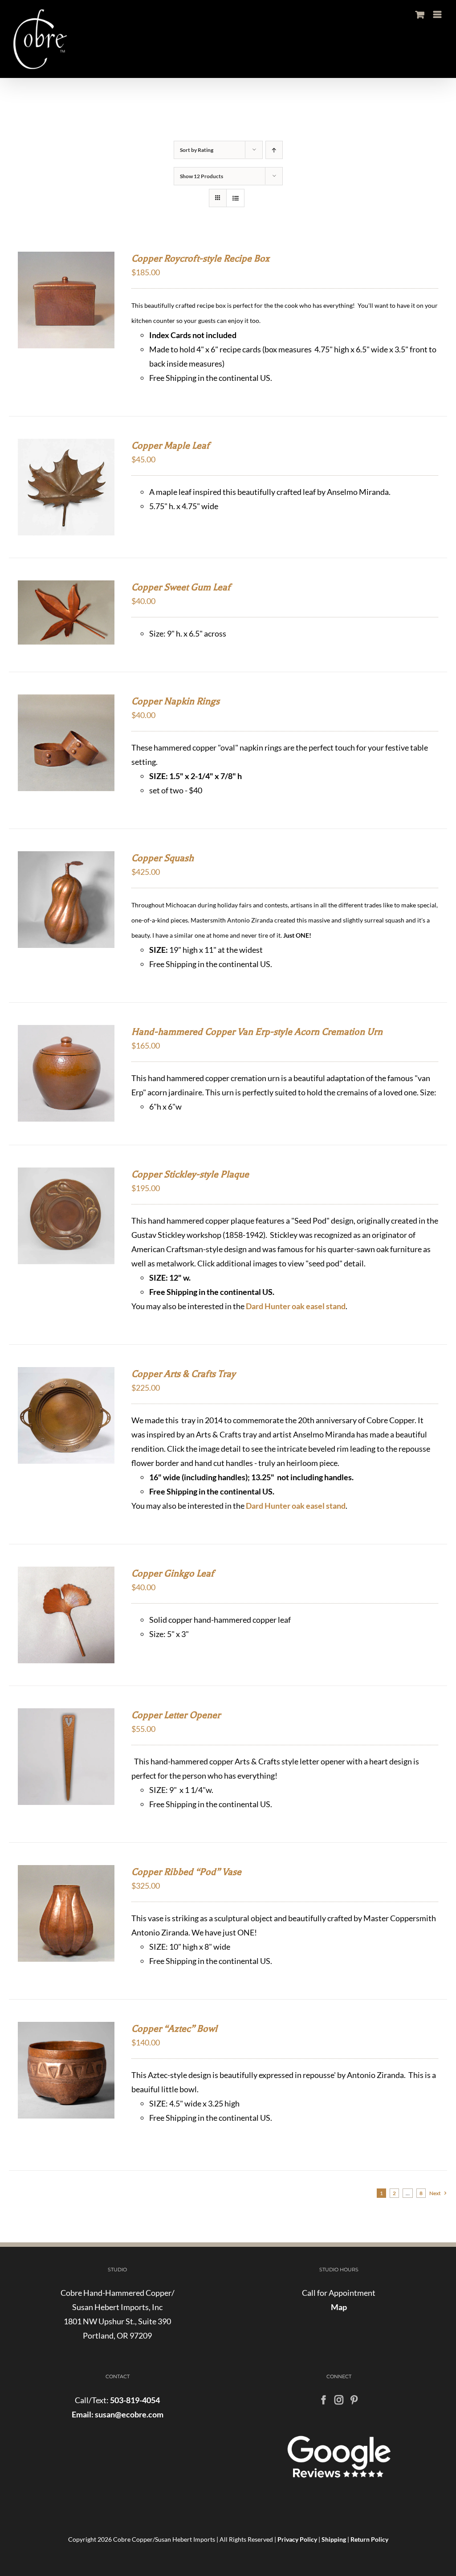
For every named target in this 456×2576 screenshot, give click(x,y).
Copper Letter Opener (176, 1715)
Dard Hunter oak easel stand (296, 1306)
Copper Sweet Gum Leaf (181, 587)
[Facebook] (324, 2400)
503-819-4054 (135, 2400)
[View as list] (235, 198)
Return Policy (369, 2539)
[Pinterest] (354, 2400)
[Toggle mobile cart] (420, 14)
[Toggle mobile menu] (438, 14)
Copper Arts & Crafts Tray (183, 1374)
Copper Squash (163, 858)
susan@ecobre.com (128, 2414)
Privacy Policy (297, 2539)
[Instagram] (339, 2400)
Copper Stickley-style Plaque (190, 1174)
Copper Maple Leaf (171, 445)
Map (339, 2307)
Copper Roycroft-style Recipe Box (200, 258)
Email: (83, 2414)
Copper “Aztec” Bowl (174, 2029)
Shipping (334, 2539)
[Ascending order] (274, 150)
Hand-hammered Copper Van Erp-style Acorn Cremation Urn (257, 1032)
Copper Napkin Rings (175, 701)
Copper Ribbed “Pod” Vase (186, 1872)
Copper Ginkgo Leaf (173, 1573)
